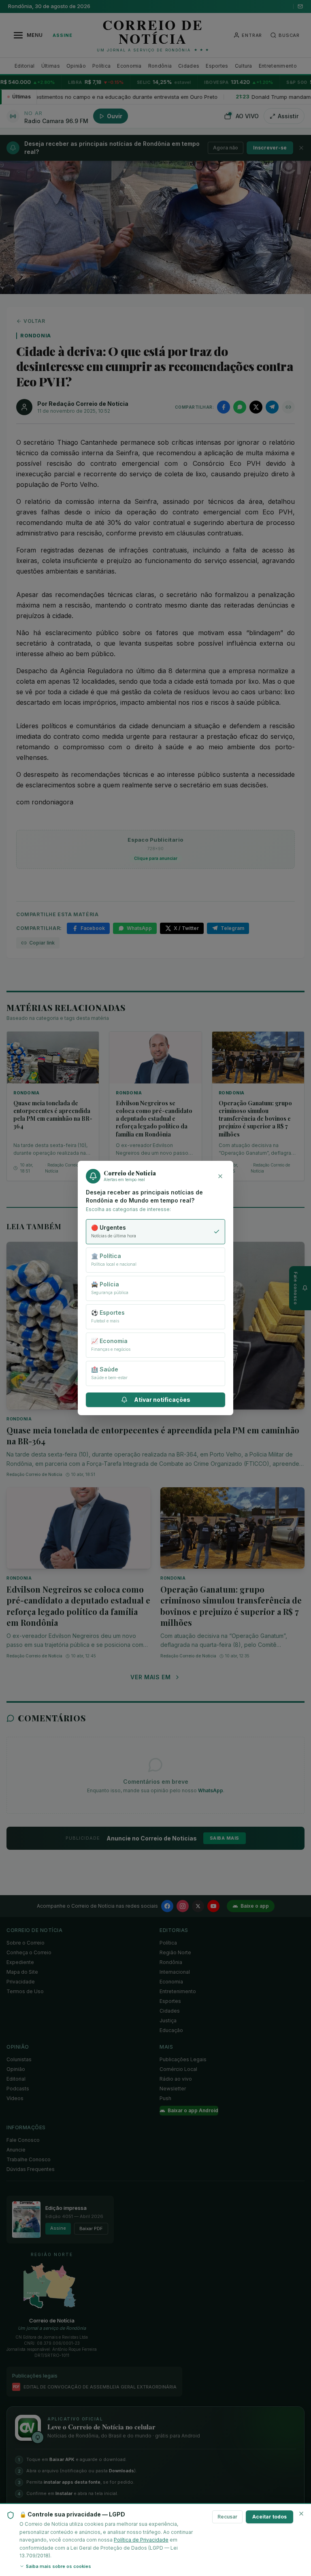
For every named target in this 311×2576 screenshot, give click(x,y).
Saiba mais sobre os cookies (59, 2566)
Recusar (227, 2517)
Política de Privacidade (141, 2540)
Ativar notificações (162, 1400)
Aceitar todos (269, 2517)
